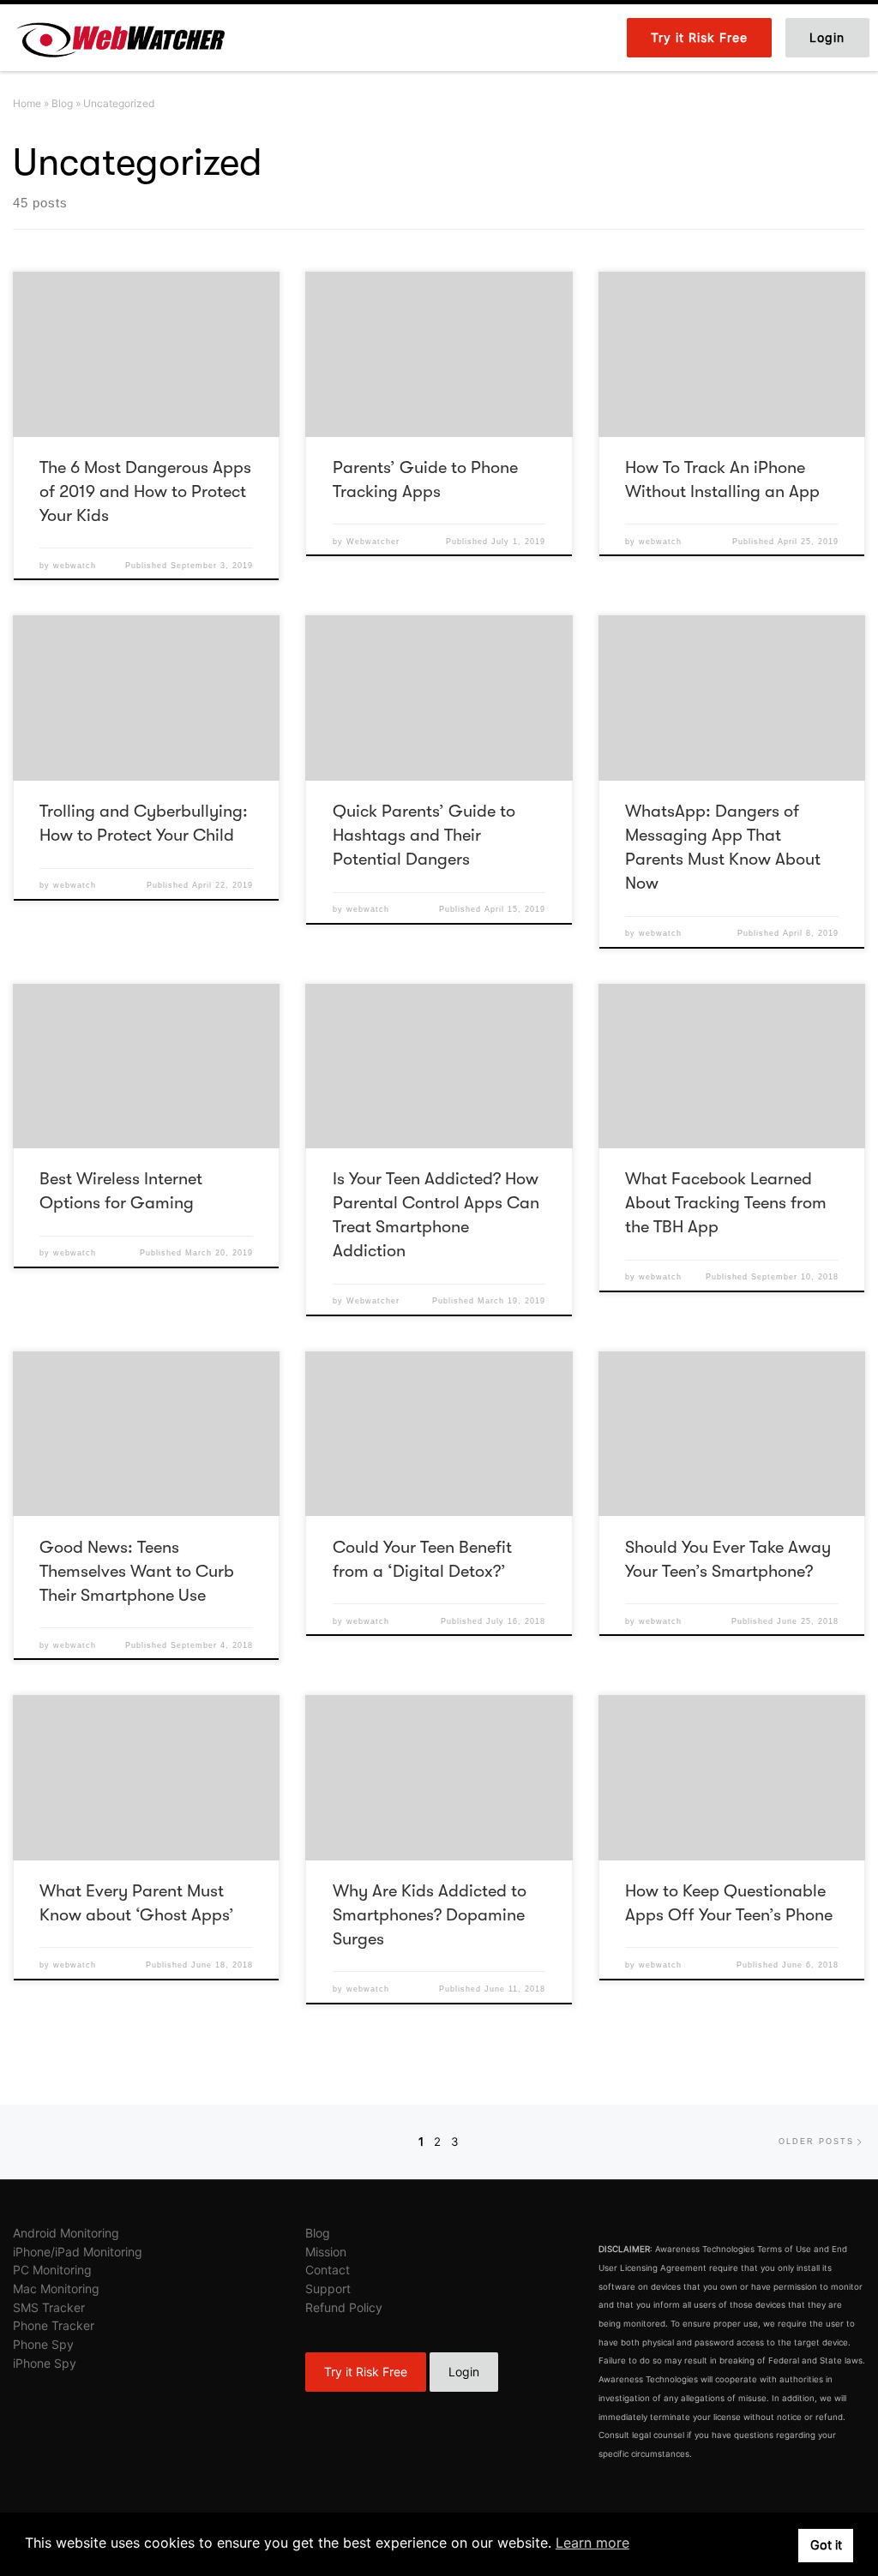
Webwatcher (373, 542)
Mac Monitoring (56, 2288)
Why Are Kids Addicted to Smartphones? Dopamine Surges (430, 1915)
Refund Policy (344, 2307)
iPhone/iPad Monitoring (78, 2252)
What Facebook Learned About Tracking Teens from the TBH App (726, 1203)
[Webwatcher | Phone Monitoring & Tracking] (120, 36)
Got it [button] (826, 2545)
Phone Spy (43, 2344)
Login (464, 2372)
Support (328, 2288)
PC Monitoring (52, 2270)
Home (27, 103)
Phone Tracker (54, 2325)
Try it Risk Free (366, 2372)
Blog (62, 103)
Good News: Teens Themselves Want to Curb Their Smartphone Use (137, 1571)
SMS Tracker (49, 2307)
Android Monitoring (66, 2233)
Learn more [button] (592, 2543)
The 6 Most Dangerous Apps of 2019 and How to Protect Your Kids (145, 491)
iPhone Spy (45, 2363)
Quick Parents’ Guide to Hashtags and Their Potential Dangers (424, 835)
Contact (328, 2270)
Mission (326, 2252)
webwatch (75, 566)
